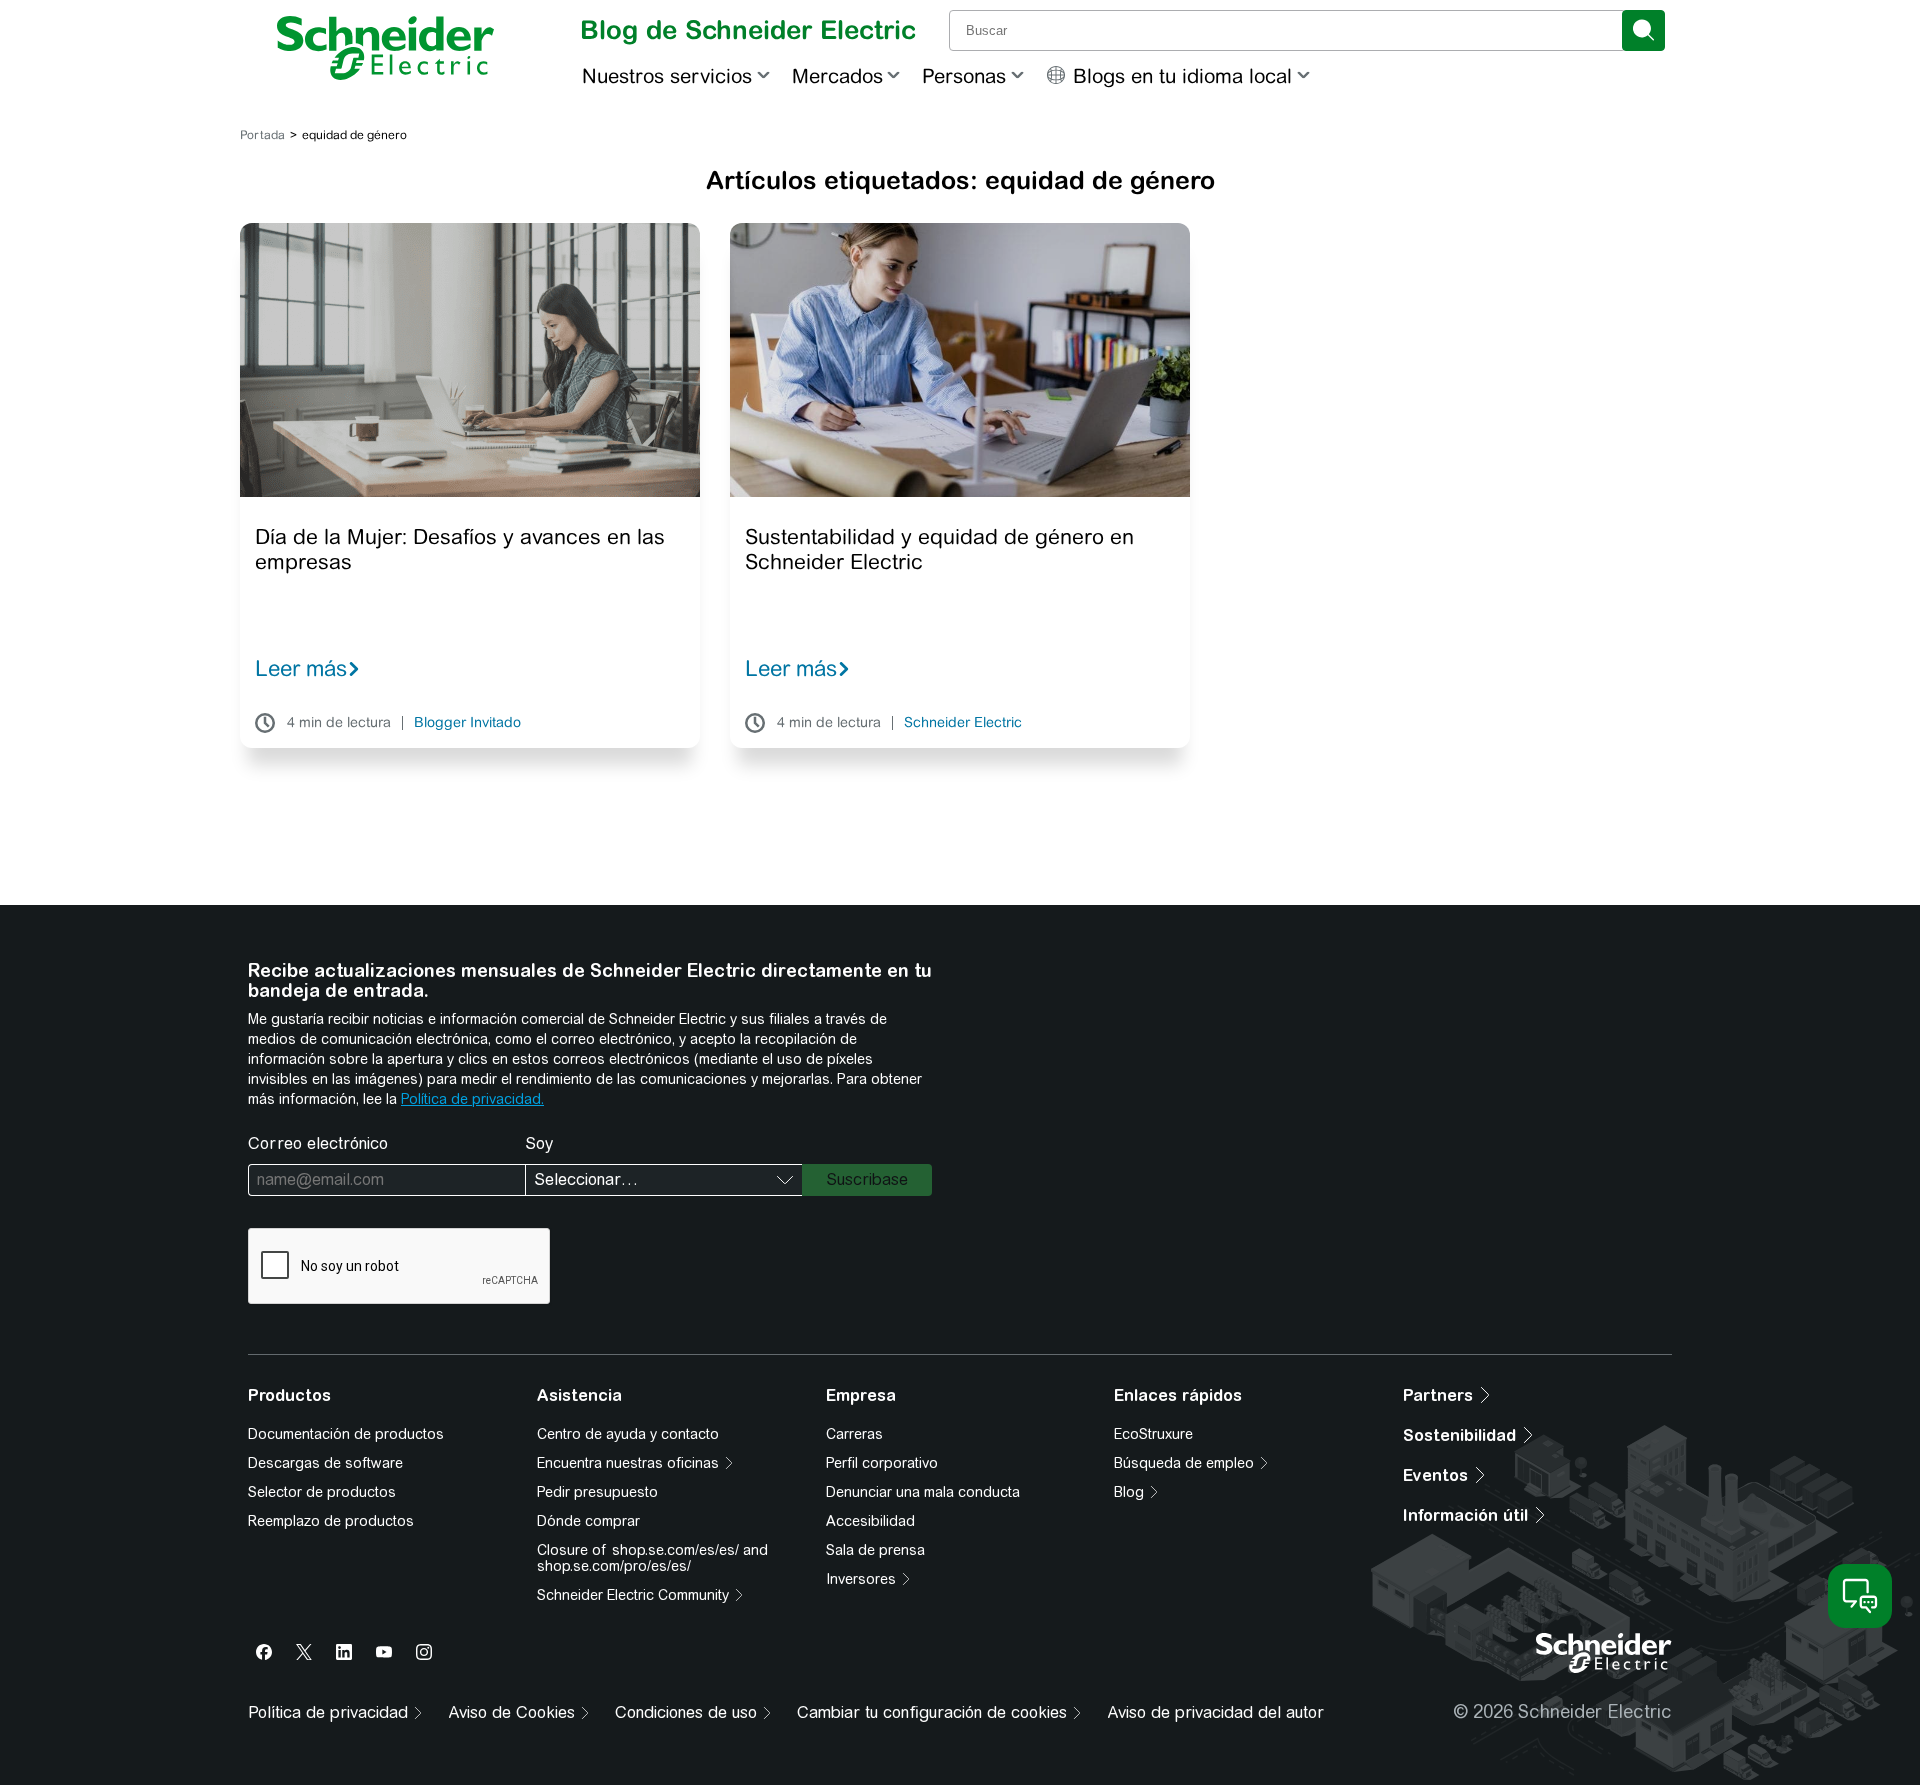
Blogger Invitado (467, 723)
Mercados (837, 75)
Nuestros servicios (667, 75)
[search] (1643, 30)
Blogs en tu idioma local (1182, 75)
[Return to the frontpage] (385, 48)
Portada (262, 135)
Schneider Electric (963, 723)
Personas (964, 75)
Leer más (301, 668)
